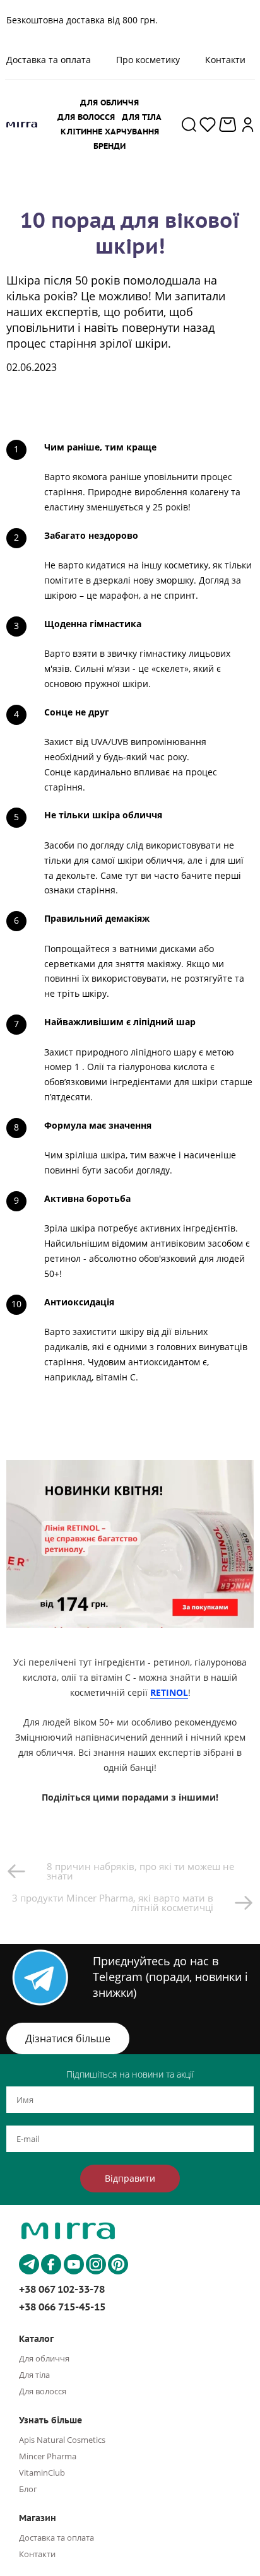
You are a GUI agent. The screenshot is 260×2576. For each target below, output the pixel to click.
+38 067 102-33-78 (62, 2289)
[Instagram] (96, 2264)
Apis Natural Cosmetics (62, 2440)
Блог (28, 2489)
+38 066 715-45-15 (62, 2307)
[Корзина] (229, 125)
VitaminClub (42, 2473)
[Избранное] (208, 124)
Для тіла (34, 2375)
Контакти (225, 60)
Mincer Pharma (48, 2456)
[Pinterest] (118, 2264)
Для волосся (43, 2391)
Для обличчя (44, 2358)
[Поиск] (189, 124)
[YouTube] (74, 2264)
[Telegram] (29, 2264)
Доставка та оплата (56, 2538)
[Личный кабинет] (248, 124)
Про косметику (148, 60)
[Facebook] (51, 2264)
